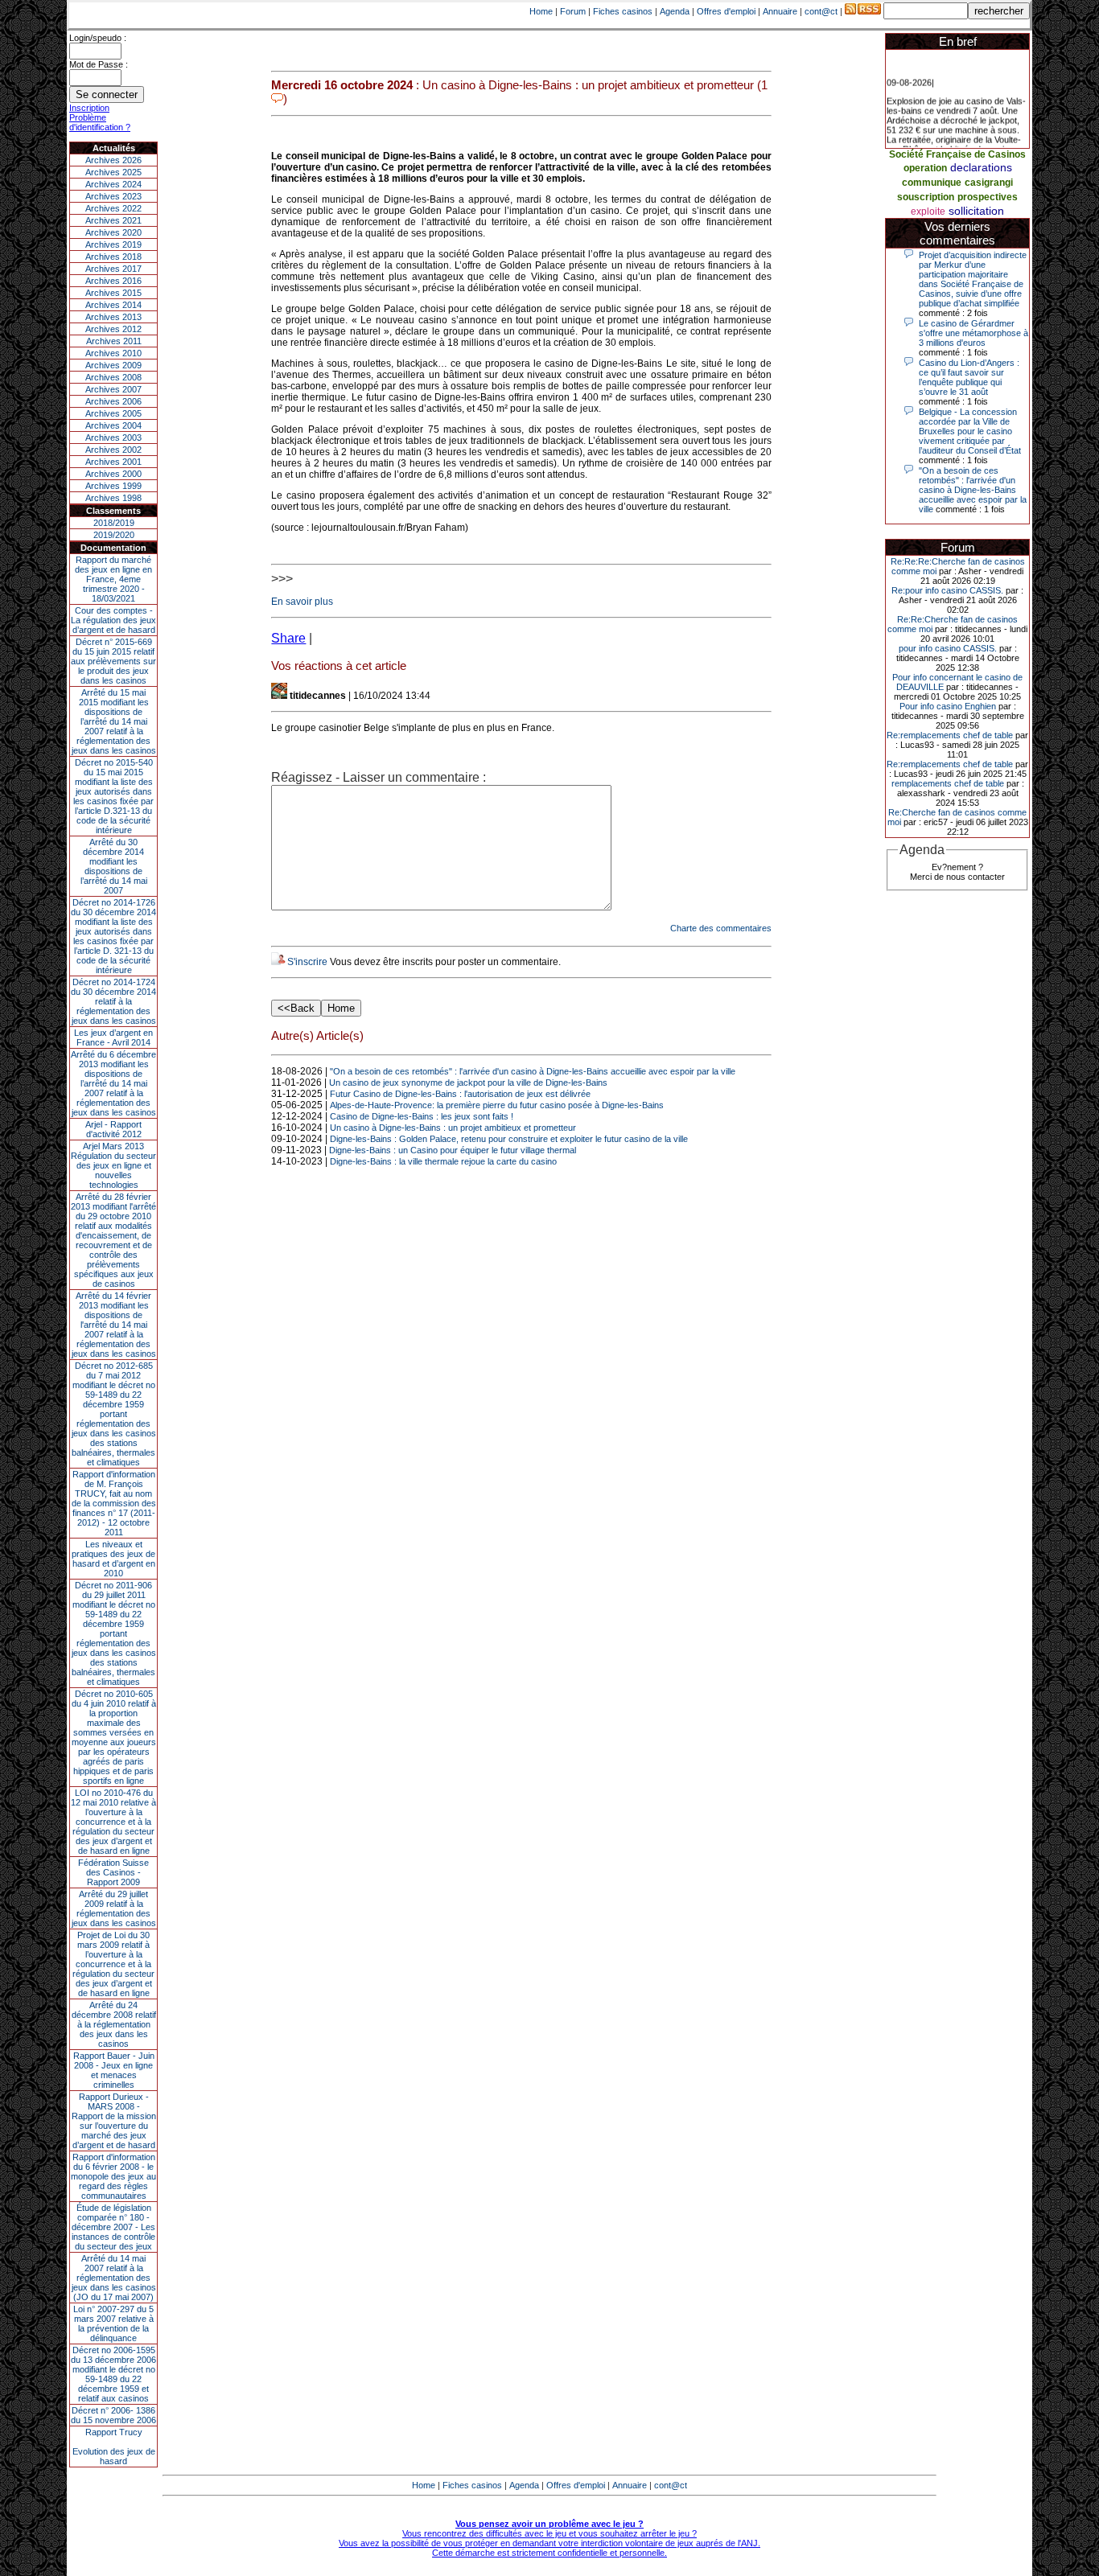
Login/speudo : (98, 38)
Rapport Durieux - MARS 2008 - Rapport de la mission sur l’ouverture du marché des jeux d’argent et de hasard (114, 2121)
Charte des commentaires (721, 928)
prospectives (988, 197)
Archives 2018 (113, 257)
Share (288, 638)
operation (925, 168)
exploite (928, 212)
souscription (926, 197)
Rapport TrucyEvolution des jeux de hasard (114, 2447)
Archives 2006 (113, 401)
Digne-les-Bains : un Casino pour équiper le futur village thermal (453, 1150)
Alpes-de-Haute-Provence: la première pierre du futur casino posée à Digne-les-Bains (497, 1105)
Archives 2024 (113, 184)
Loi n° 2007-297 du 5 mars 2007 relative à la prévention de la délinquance (113, 2323)
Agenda (675, 11)
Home (541, 11)
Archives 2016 (113, 281)
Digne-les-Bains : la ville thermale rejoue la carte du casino (443, 1161)
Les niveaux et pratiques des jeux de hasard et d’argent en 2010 (113, 1559)
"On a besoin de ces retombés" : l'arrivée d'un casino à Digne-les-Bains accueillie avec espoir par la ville (533, 1071)
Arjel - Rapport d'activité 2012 (113, 1129)
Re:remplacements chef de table (950, 735)
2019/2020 (114, 535)
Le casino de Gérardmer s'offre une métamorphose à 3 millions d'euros (973, 333)
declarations (981, 167)
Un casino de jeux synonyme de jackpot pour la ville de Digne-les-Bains (468, 1083)
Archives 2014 (113, 305)
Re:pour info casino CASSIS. (947, 590)
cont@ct (821, 11)
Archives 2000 (113, 474)
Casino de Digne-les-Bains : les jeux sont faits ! (422, 1116)
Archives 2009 (113, 365)
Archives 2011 (114, 341)
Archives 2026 (113, 160)
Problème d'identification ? (100, 122)
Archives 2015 (113, 293)
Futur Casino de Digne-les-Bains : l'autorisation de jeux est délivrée (460, 1094)
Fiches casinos (623, 11)
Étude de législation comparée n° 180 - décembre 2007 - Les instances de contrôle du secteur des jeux (113, 2227)
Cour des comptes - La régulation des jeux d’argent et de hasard (113, 620)
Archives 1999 (113, 486)
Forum (573, 11)
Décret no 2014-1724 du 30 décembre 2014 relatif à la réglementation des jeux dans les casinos (113, 1001)
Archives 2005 (113, 413)
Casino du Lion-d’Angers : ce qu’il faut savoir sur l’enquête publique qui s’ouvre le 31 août (969, 377)
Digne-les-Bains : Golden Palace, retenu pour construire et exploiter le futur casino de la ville (509, 1139)
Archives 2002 (113, 450)
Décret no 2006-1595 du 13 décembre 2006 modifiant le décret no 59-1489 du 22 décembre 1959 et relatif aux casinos (113, 2374)
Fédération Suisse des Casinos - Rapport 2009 (113, 1872)
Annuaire (780, 11)
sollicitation (976, 211)
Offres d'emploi (726, 11)
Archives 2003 (113, 438)
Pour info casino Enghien (948, 706)
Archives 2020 (113, 232)
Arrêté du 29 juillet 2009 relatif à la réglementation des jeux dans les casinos (114, 1908)
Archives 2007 (113, 389)
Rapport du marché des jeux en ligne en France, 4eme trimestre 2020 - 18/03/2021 (113, 579)
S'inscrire (307, 962)
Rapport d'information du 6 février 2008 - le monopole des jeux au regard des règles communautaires (113, 2176)
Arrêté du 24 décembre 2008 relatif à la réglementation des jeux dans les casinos (114, 2024)
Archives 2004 (113, 425)
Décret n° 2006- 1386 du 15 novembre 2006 (113, 2415)
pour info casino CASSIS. (948, 648)
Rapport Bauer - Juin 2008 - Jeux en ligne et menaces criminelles (114, 2070)
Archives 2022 (113, 208)
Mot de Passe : (99, 64)
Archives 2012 (113, 329)
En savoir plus (302, 602)
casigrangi (989, 183)
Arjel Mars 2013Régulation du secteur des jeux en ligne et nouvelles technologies (113, 1165)
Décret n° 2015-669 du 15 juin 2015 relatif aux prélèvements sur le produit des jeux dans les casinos (113, 661)
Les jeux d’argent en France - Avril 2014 (113, 1037)
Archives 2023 (113, 196)
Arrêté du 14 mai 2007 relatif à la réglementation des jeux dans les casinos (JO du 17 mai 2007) (114, 2278)
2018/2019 (114, 523)
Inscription (89, 108)
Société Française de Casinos (957, 154)
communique (932, 183)
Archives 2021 (113, 220)
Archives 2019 (113, 244)
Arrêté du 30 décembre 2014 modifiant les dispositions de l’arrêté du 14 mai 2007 (114, 866)
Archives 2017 (113, 269)
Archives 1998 (113, 498)
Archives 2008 (113, 377)
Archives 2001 (113, 462)
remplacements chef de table (948, 783)
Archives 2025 (113, 172)
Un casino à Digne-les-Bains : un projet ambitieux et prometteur (453, 1128)
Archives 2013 (113, 317)
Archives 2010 (113, 353)
